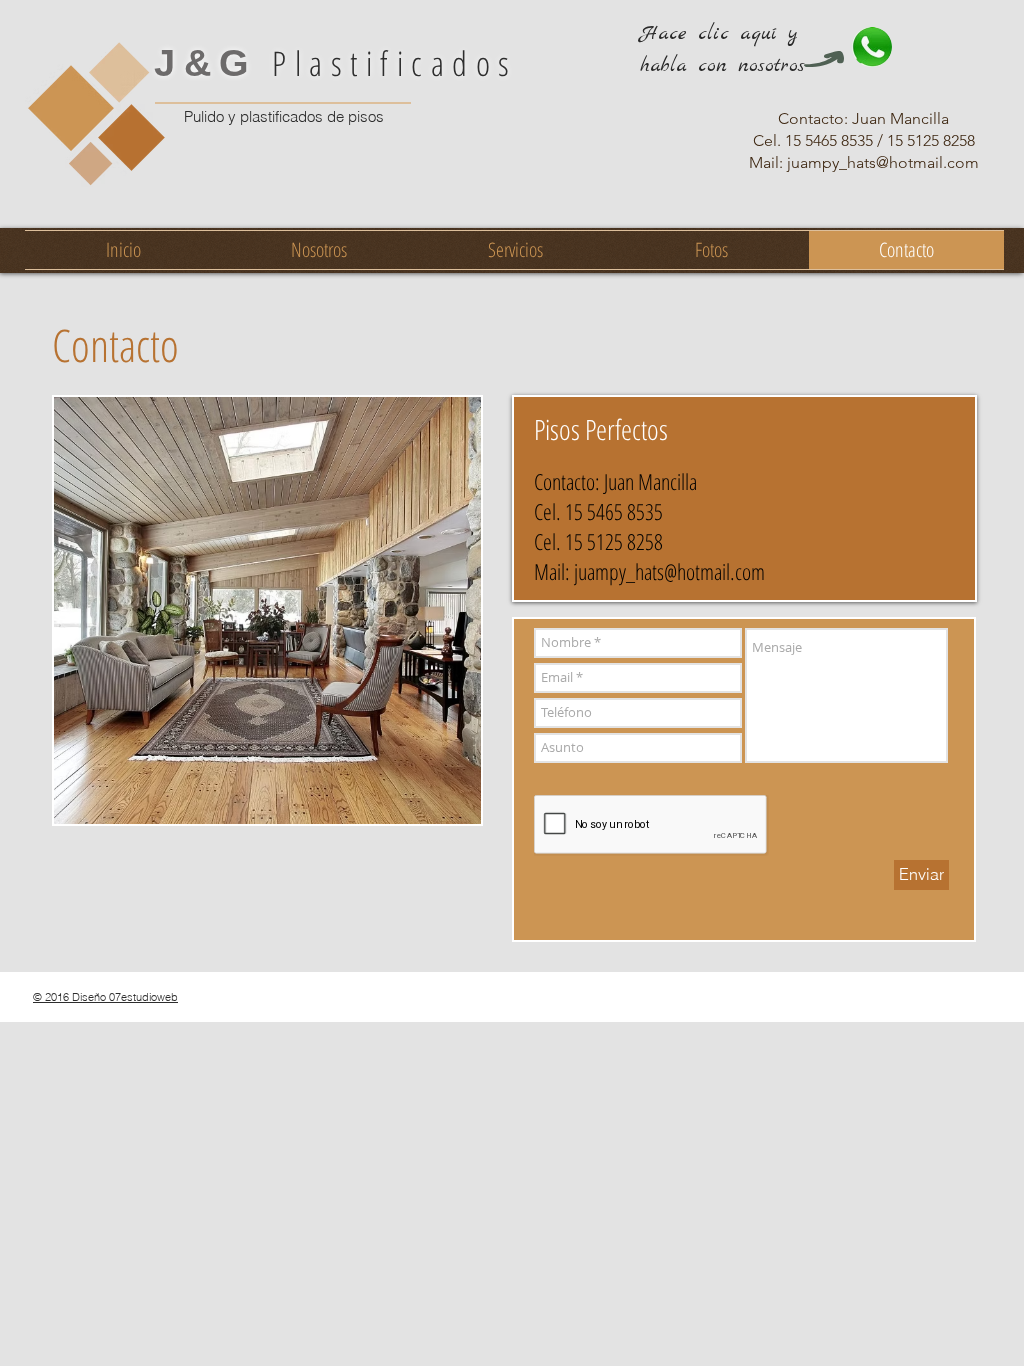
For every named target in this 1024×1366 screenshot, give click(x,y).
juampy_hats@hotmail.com (669, 571)
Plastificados (336, 63)
